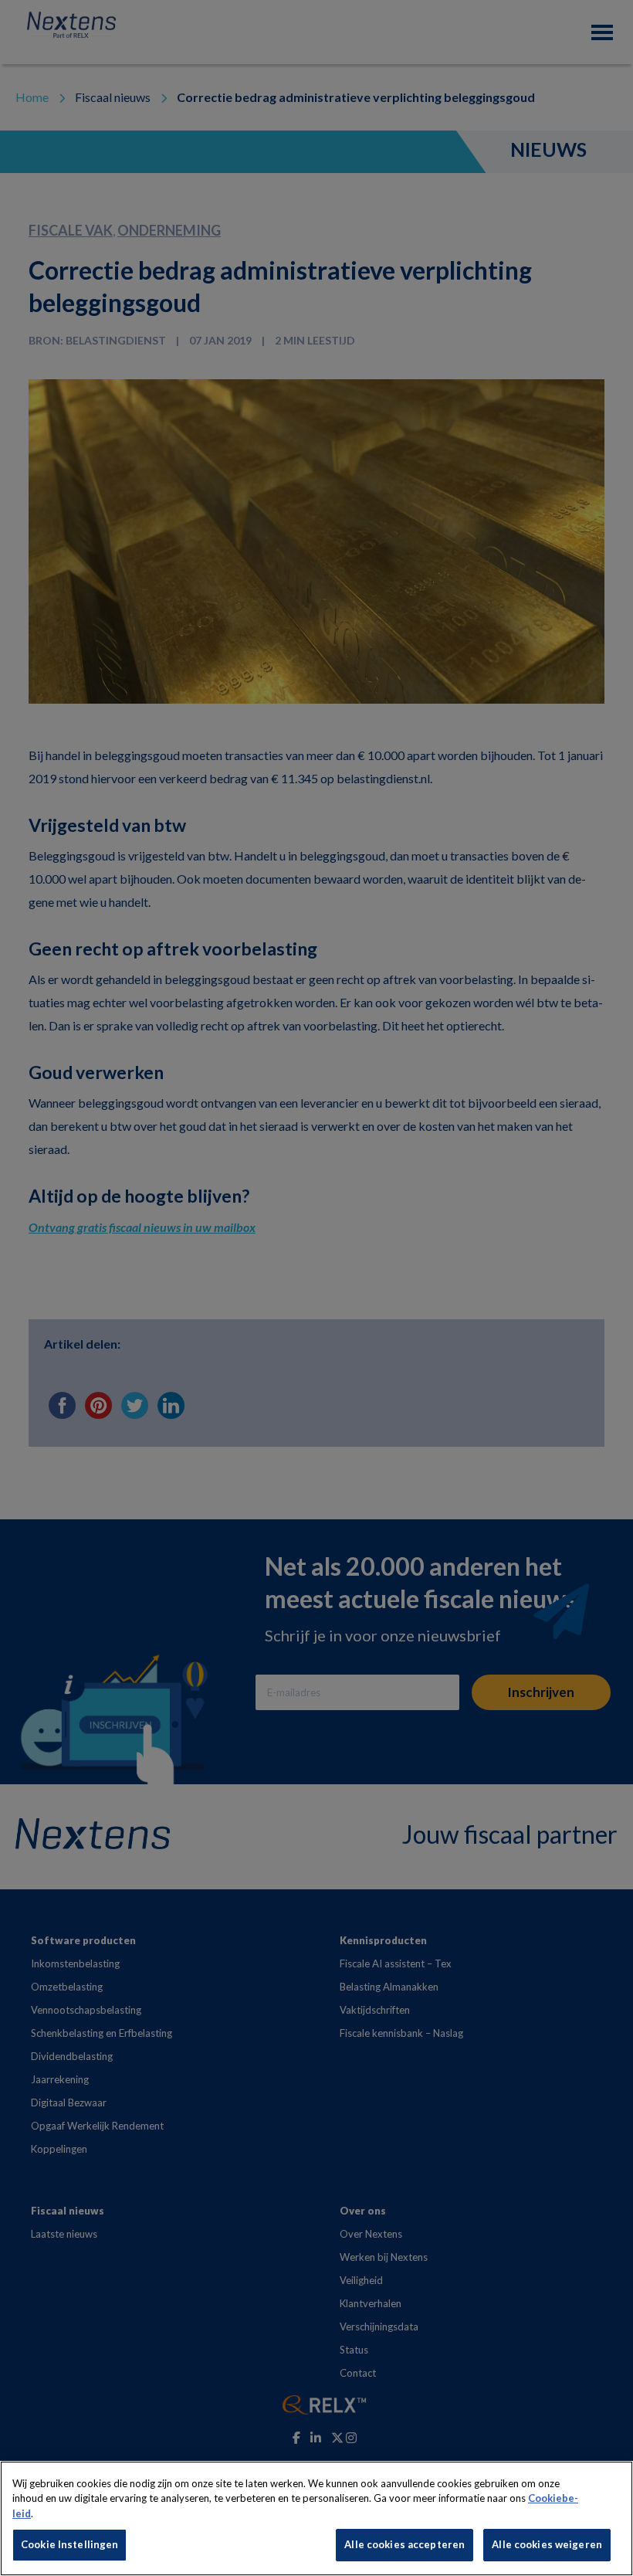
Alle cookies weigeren (547, 2544)
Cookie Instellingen (69, 2544)
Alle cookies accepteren (405, 2544)
